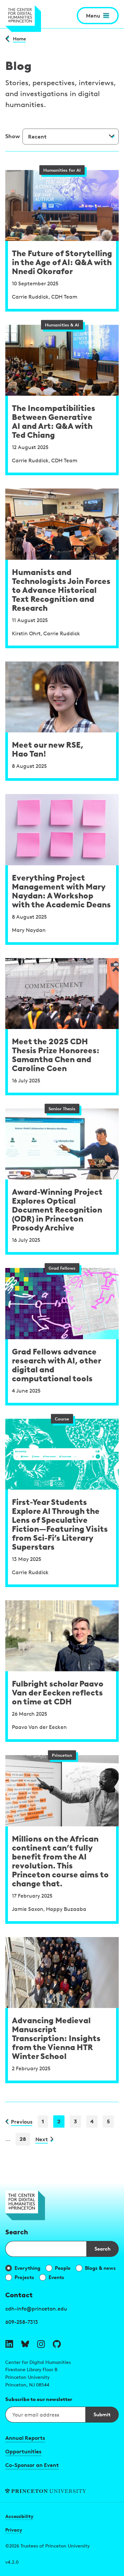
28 (23, 2139)
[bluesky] (25, 2344)
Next (42, 2139)
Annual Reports (25, 2438)
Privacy (14, 2530)
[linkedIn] (9, 2344)
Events (56, 2277)
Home (19, 39)
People (63, 2268)
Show (13, 136)
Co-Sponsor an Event (32, 2465)
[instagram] (41, 2344)
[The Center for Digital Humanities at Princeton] (23, 19)
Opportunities (23, 2451)
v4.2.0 (12, 2562)
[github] (57, 2344)
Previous (22, 2122)
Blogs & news (100, 2268)
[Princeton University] (62, 2491)
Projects (24, 2277)
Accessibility (19, 2516)
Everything (27, 2268)
